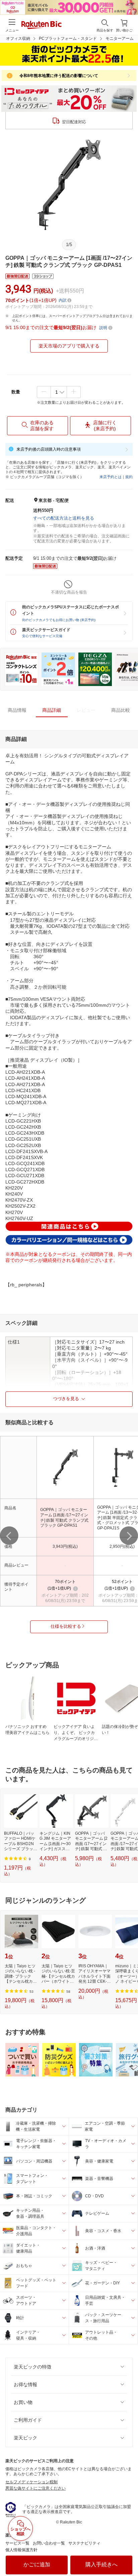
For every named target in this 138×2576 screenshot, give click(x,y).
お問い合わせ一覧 (49, 2543)
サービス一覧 (17, 2543)
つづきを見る (66, 1399)
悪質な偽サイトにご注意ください (36, 2488)
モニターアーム (120, 39)
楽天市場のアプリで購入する (69, 346)
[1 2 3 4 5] (59, 392)
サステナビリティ (84, 2543)
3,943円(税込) (65, 1546)
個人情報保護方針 (21, 2550)
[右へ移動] (129, 1536)
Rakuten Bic (42, 25)
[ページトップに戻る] (128, 2554)
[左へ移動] (9, 1536)
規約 (129, 477)
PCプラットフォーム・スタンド (68, 39)
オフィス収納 (18, 39)
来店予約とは (111, 477)
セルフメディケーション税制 (31, 2482)
